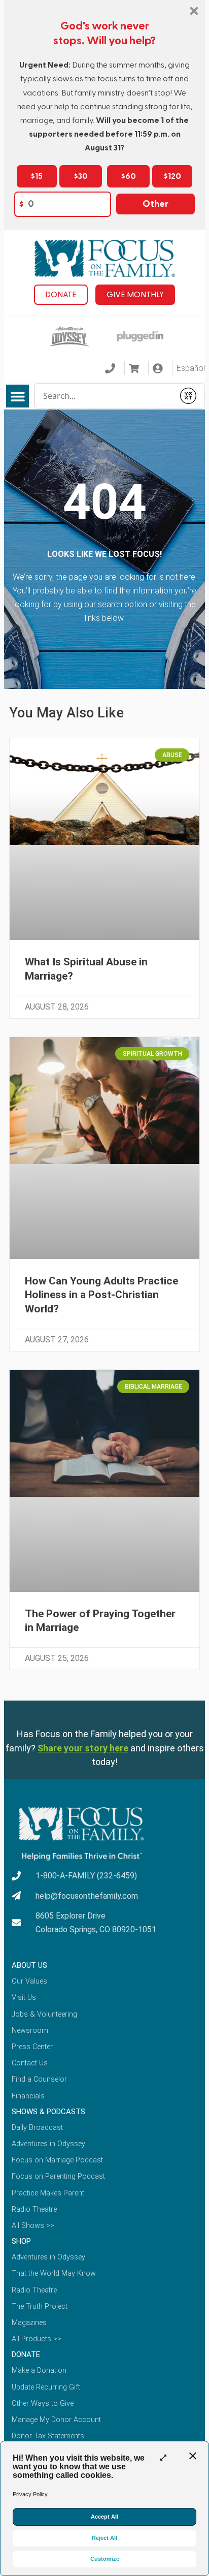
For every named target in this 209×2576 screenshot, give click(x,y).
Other (155, 204)
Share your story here (83, 1748)
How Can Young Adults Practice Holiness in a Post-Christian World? (101, 1295)
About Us (29, 1965)
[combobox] (104, 396)
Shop (21, 2241)
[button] (18, 396)
